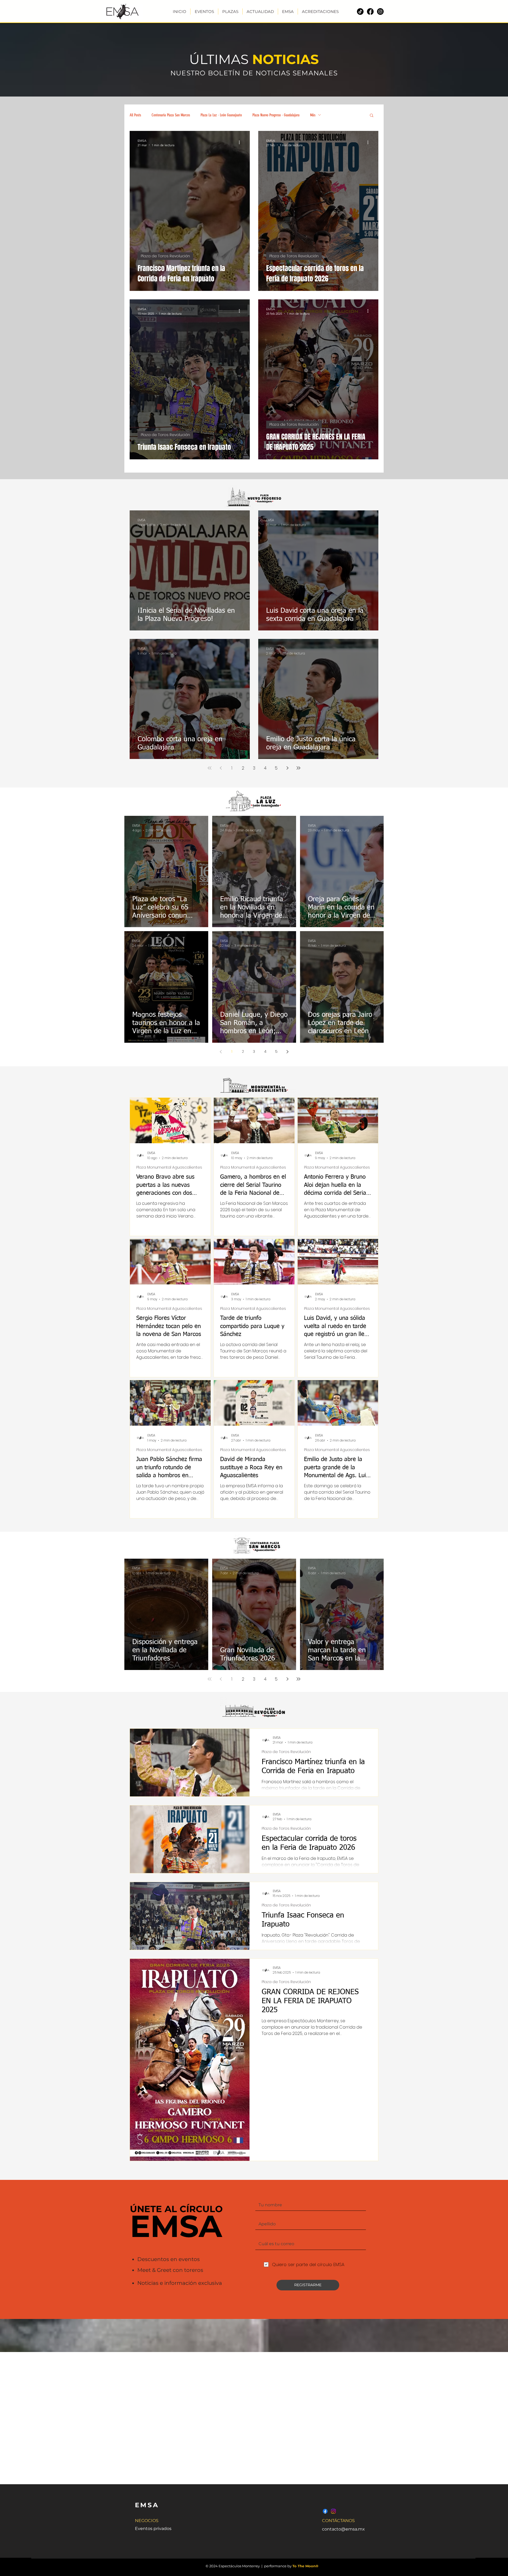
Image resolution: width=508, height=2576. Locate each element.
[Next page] (287, 768)
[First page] (210, 768)
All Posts (135, 115)
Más (313, 115)
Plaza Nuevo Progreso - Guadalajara (276, 115)
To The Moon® (305, 2566)
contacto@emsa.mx (343, 2529)
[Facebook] (370, 12)
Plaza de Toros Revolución (165, 256)
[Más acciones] (241, 143)
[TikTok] (360, 12)
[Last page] (298, 768)
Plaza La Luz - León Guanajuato (221, 115)
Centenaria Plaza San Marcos (171, 115)
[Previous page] (221, 768)
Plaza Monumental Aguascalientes (169, 1167)
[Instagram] (380, 12)
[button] (372, 116)
